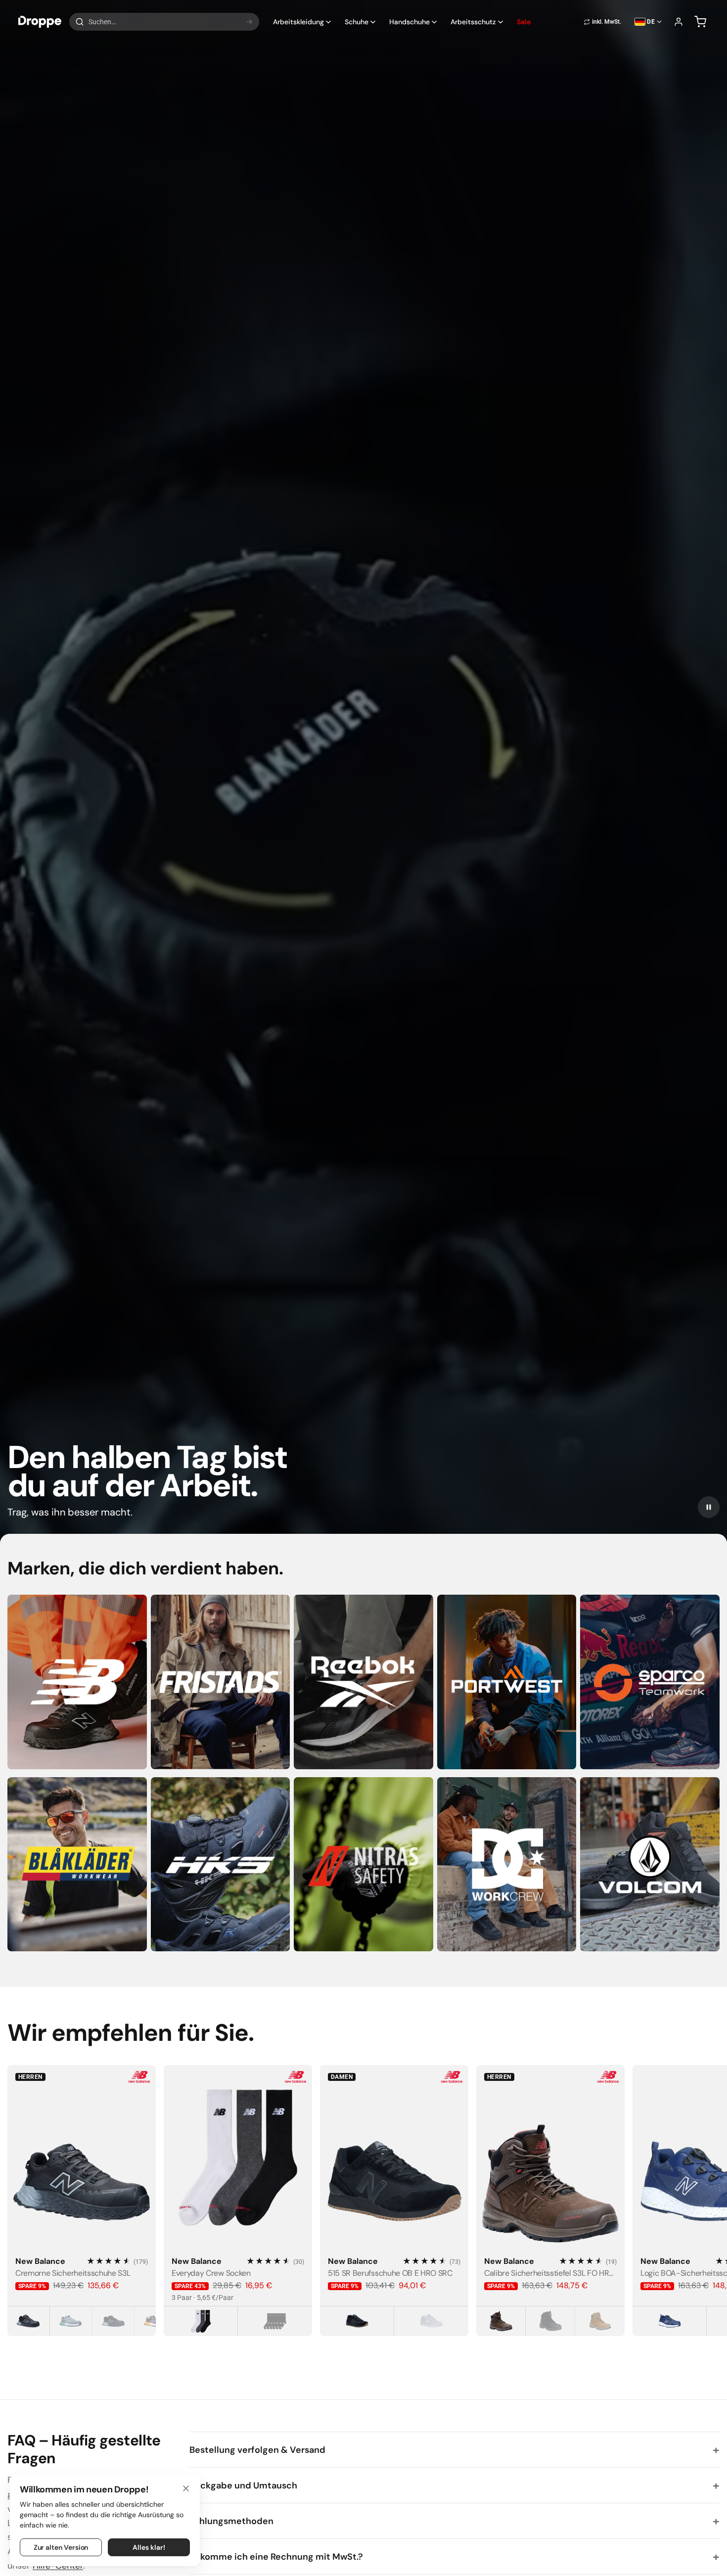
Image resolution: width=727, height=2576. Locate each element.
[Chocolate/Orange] (156, 2321)
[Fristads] (221, 1682)
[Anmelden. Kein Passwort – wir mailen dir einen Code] (679, 22)
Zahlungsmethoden (231, 2521)
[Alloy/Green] (71, 2321)
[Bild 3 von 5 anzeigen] (82, 2245)
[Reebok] (363, 1682)
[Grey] (431, 2321)
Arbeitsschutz (473, 22)
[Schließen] (186, 2488)
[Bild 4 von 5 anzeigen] (87, 2245)
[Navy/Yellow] (670, 2321)
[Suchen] (249, 22)
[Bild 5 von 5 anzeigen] (92, 2245)
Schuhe (357, 22)
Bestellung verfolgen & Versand (257, 2450)
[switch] (602, 22)
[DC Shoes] (507, 1864)
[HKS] (221, 1864)
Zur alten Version (61, 2547)
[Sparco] (650, 1682)
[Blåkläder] (77, 1864)
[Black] (275, 2321)
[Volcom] (650, 1864)
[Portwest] (507, 1682)
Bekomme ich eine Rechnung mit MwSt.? (276, 2557)
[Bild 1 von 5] (82, 2158)
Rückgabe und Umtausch (243, 2485)
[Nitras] (363, 1864)
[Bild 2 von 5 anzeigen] (77, 2245)
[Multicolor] (201, 2321)
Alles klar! (149, 2547)
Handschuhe (409, 22)
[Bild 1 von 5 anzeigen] (72, 2245)
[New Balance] (77, 1682)
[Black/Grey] (29, 2321)
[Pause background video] (709, 1507)
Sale (524, 22)
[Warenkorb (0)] (700, 22)
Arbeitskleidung (298, 22)
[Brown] (501, 2321)
